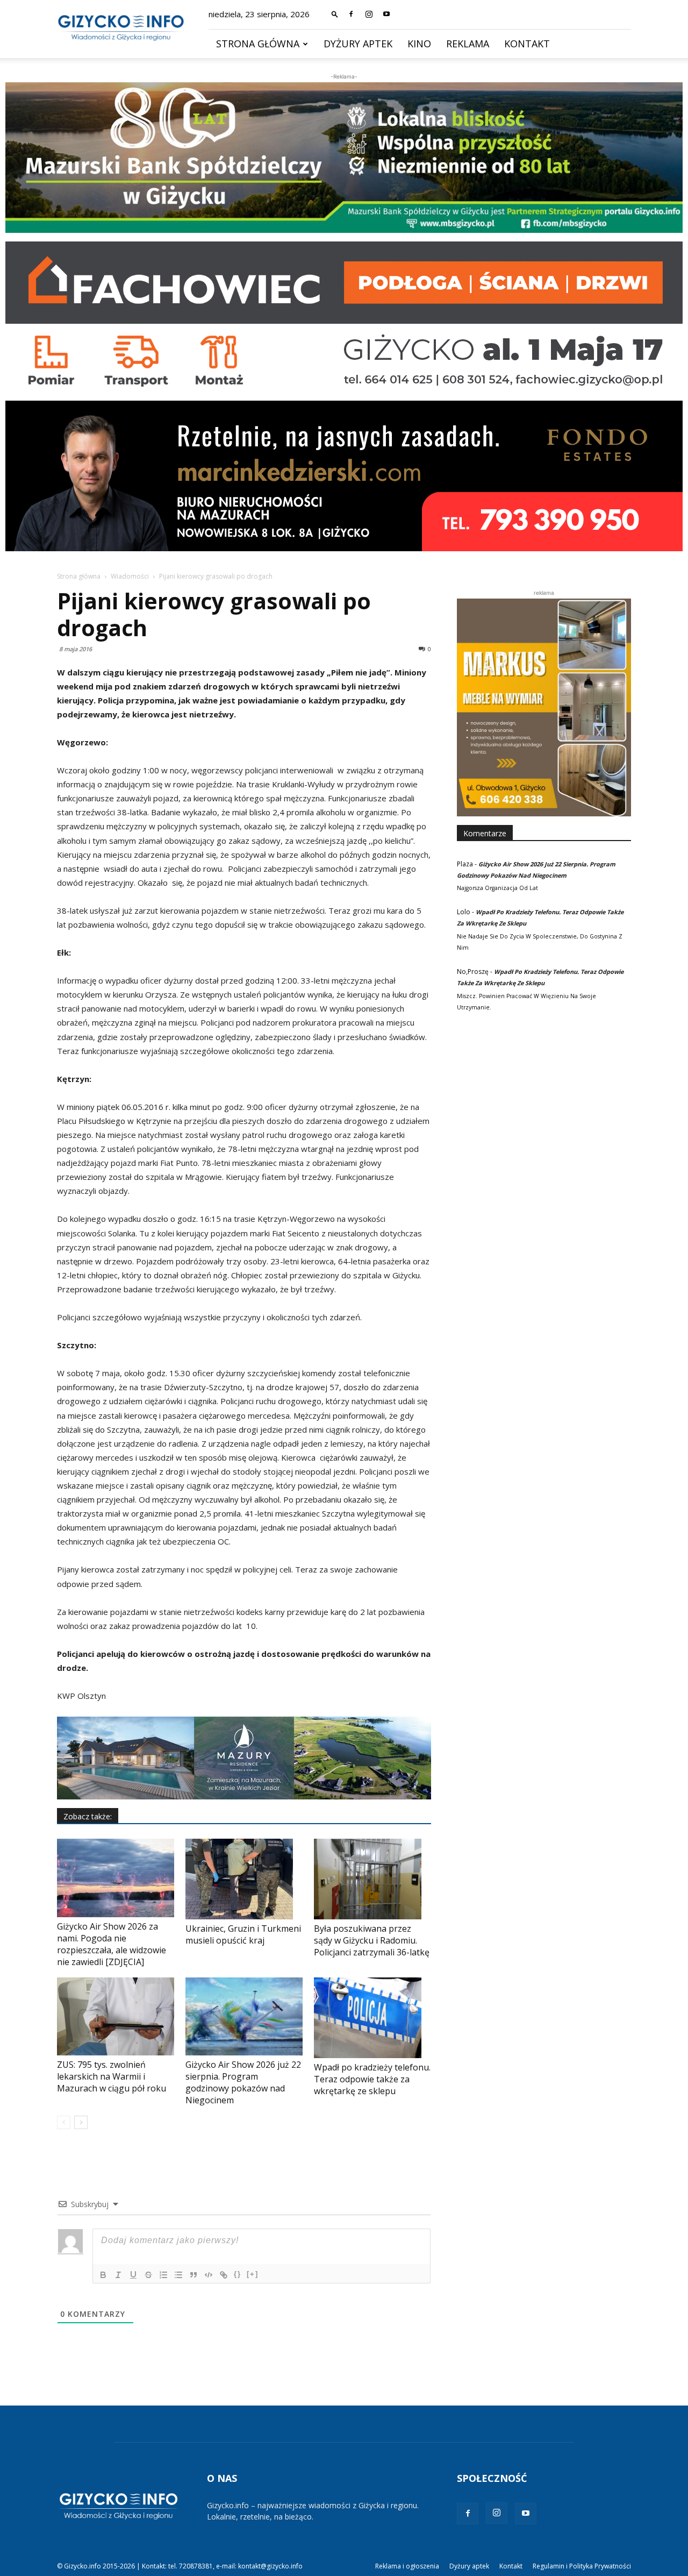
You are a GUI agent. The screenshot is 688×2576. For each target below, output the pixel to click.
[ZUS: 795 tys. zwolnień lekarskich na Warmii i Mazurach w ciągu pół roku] (116, 2016)
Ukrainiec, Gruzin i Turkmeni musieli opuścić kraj (243, 1934)
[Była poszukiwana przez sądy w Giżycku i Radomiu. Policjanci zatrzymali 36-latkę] (372, 1879)
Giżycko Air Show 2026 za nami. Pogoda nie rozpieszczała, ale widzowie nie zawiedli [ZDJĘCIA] (112, 1944)
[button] (335, 14)
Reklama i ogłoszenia (407, 2566)
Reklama (468, 44)
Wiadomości (130, 576)
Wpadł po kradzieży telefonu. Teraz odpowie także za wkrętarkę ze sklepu (372, 2079)
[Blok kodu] (209, 2275)
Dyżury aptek (358, 44)
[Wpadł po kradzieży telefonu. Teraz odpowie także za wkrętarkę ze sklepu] (372, 2018)
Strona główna (258, 44)
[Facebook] (351, 14)
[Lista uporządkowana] (163, 2275)
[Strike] (148, 2275)
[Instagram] (369, 14)
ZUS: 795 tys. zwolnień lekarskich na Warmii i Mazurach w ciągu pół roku (112, 2076)
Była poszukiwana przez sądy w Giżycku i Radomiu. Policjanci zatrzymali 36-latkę (372, 1940)
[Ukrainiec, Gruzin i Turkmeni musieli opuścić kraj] (244, 1879)
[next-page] (81, 2122)
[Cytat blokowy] (193, 2275)
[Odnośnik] (224, 2275)
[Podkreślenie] (133, 2275)
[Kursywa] (118, 2275)
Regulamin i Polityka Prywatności (582, 2566)
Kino (419, 44)
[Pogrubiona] (103, 2275)
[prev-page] (64, 2122)
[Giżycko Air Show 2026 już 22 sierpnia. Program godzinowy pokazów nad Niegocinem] (244, 2016)
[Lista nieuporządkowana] (178, 2275)
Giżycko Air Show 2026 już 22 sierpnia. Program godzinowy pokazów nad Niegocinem (243, 2082)
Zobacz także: (88, 1816)
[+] (253, 2274)
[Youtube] (386, 14)
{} (238, 2274)
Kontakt (527, 44)
